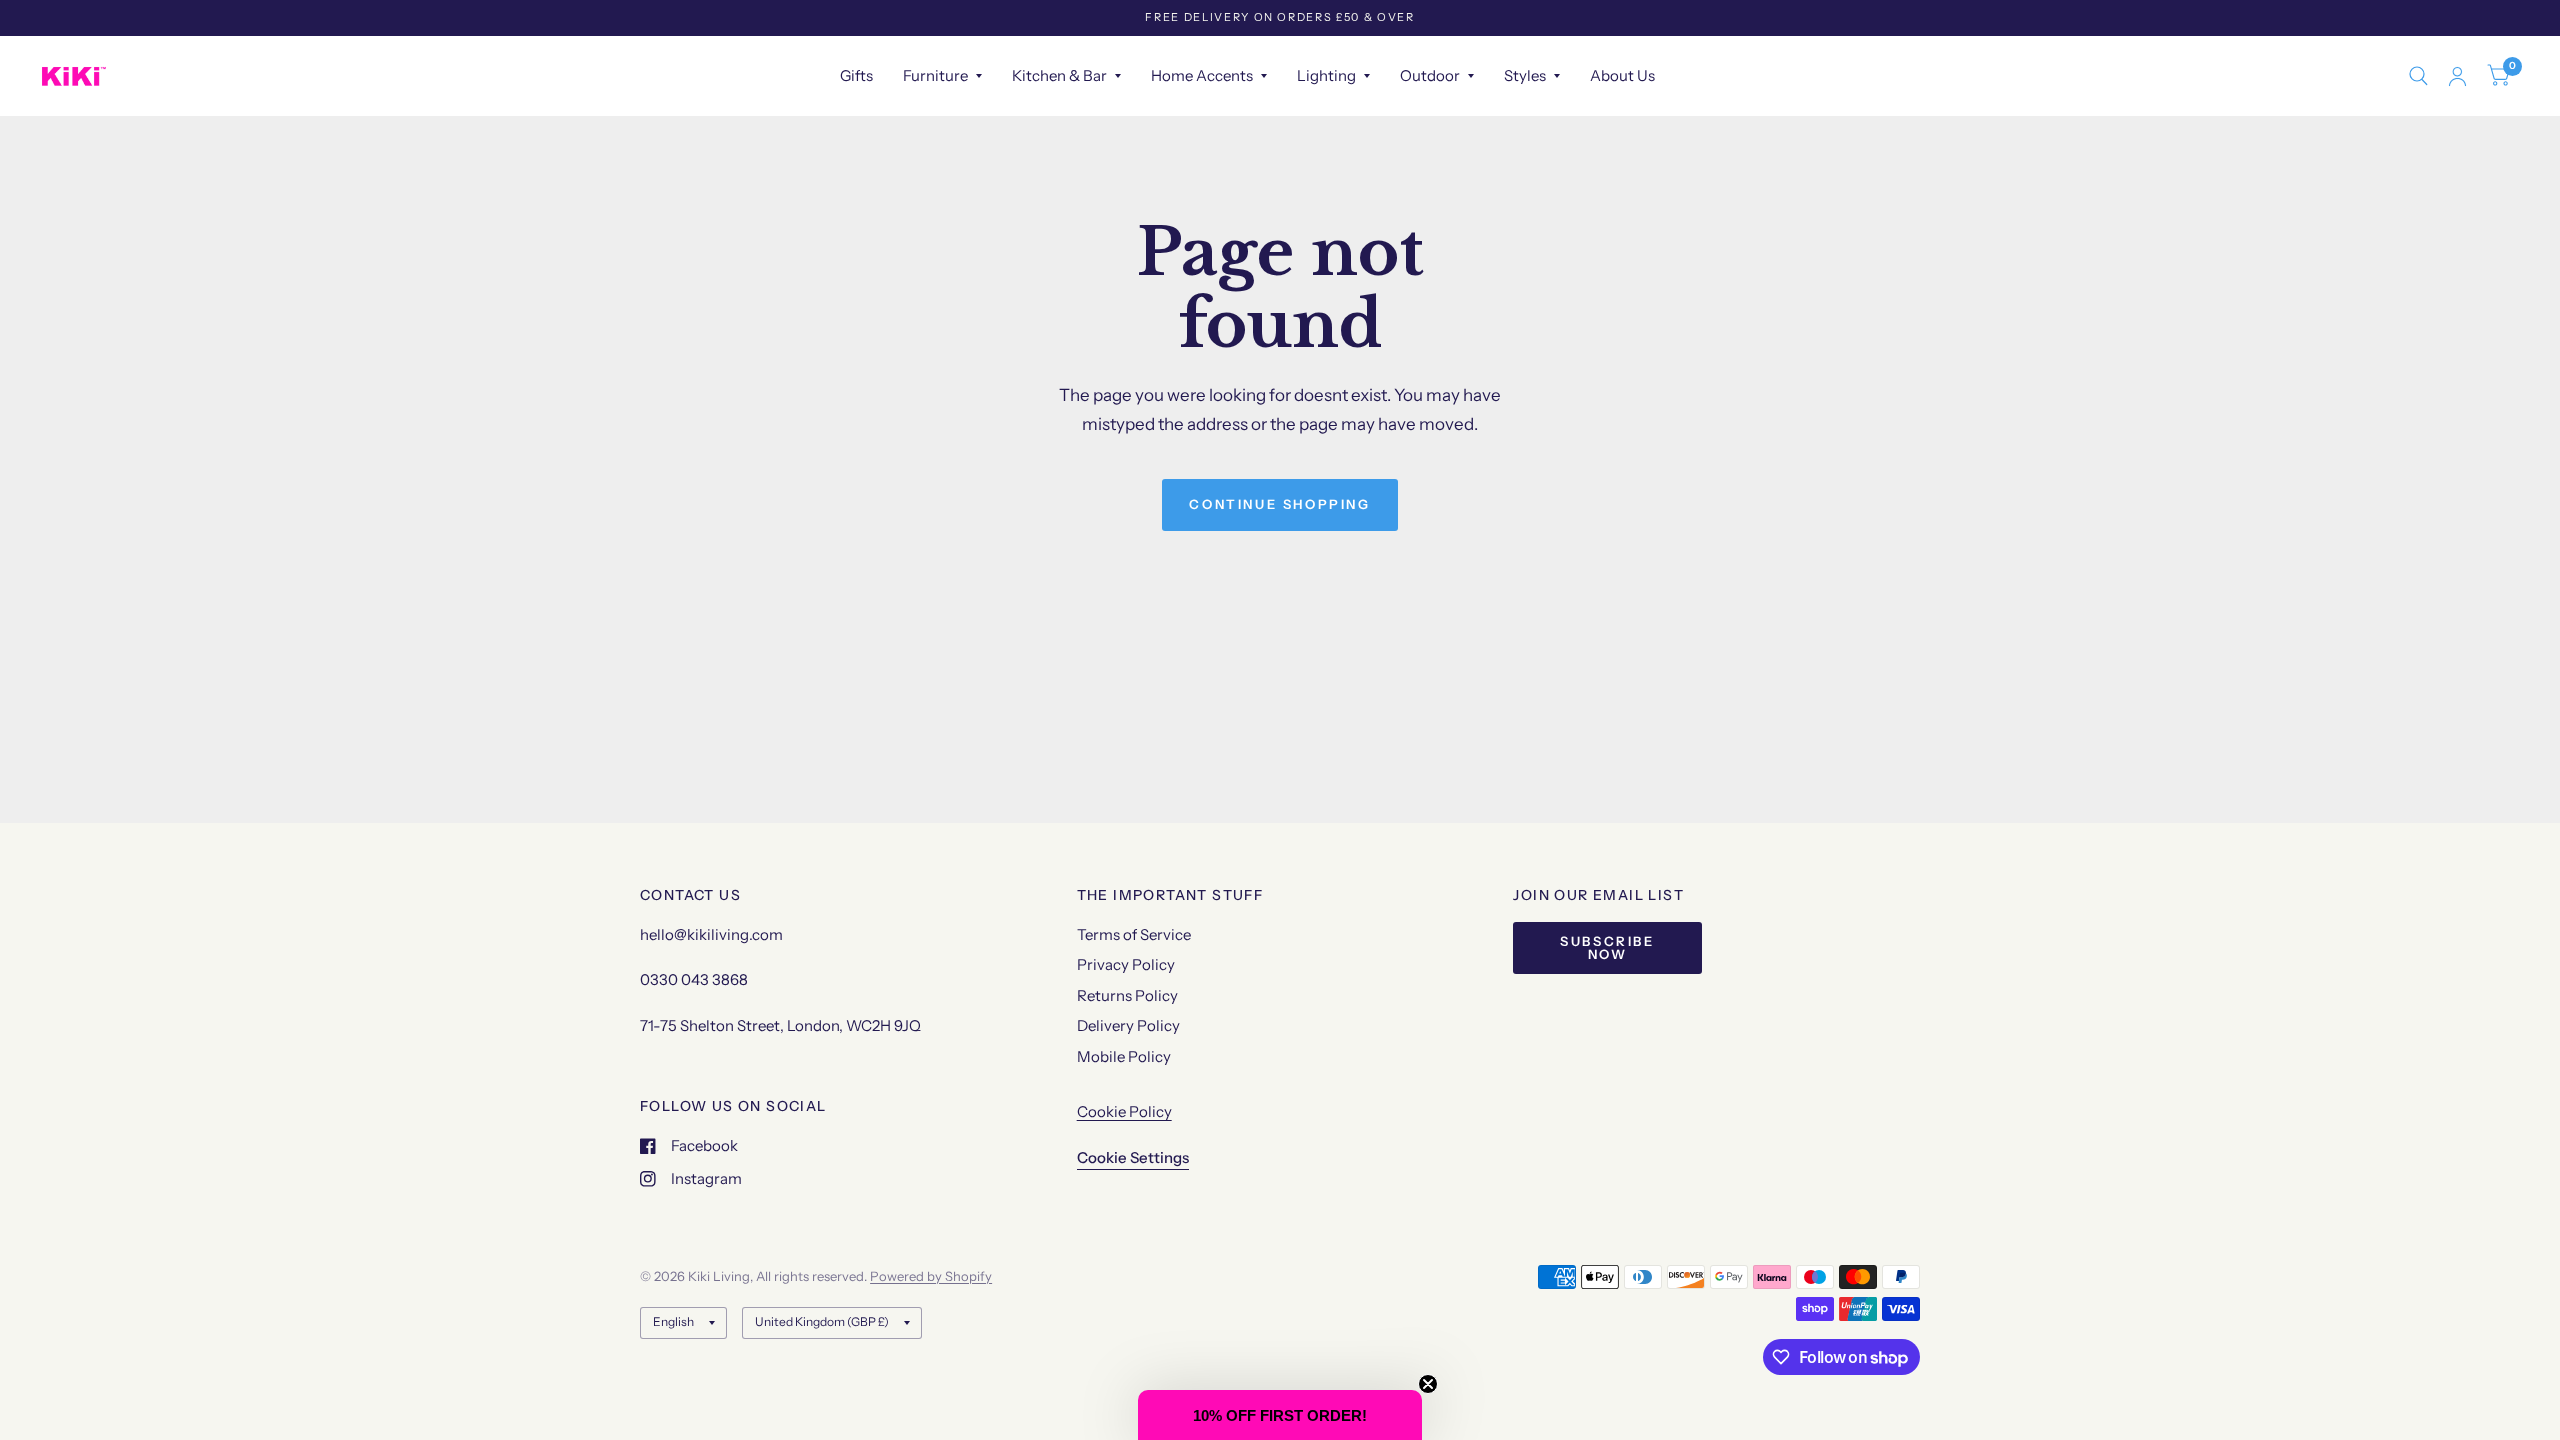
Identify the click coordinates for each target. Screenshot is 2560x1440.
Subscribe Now (1607, 947)
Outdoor (1430, 75)
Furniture (935, 75)
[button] (1280, 1415)
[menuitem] (856, 76)
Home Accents (1202, 75)
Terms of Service (1134, 934)
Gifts (856, 75)
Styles (1525, 75)
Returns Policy (1127, 995)
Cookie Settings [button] (1133, 1157)
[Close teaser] (1428, 1384)
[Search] (2418, 76)
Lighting (1326, 75)
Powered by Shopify (931, 1276)
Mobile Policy (1124, 1056)
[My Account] (2457, 76)
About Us (1622, 75)
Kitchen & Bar (1059, 75)
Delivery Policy (1128, 1025)
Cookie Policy (1124, 1111)
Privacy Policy (1126, 964)
